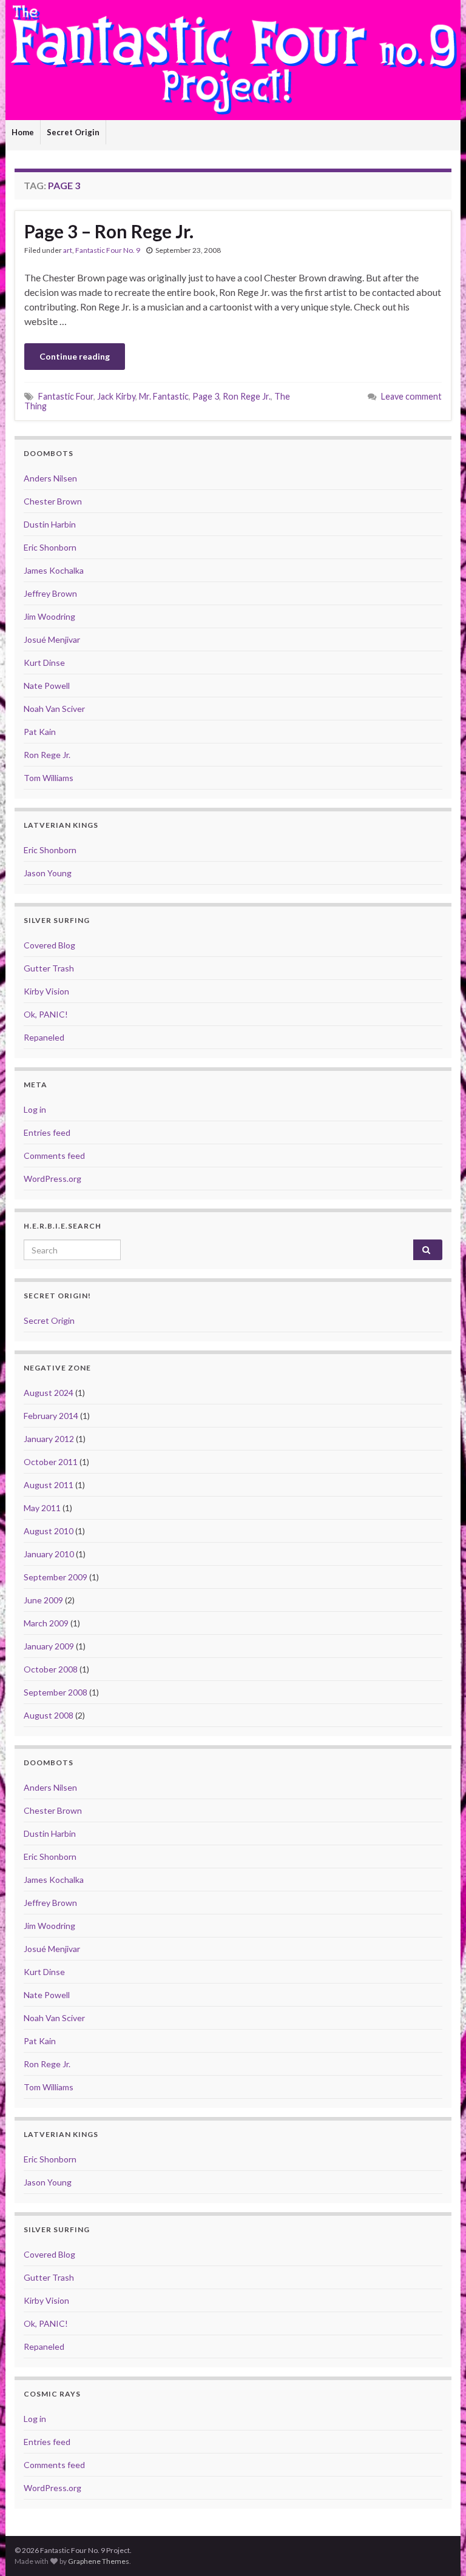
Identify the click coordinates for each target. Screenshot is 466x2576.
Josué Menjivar (52, 639)
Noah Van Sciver (54, 709)
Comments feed (54, 1156)
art (68, 250)
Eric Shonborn (50, 547)
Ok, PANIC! (46, 1014)
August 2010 (49, 1531)
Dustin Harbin (50, 524)
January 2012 (49, 1439)
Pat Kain (40, 732)
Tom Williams (49, 778)
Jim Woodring (49, 616)
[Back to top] (439, 2549)
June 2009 (43, 1600)
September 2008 (56, 1692)
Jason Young (48, 873)
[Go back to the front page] (233, 60)
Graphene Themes (99, 2561)
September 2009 (56, 1577)
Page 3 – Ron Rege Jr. (109, 231)
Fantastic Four (66, 396)
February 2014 (51, 1416)
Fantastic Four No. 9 (108, 250)
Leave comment (411, 396)
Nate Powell (47, 686)
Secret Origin (73, 132)
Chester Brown (53, 501)
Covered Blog (49, 945)
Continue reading (75, 356)
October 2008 (51, 1669)
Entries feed (47, 1132)
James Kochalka (54, 570)
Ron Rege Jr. (247, 396)
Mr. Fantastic (164, 396)
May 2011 (42, 1508)
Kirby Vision (46, 991)
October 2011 (51, 1462)
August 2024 (49, 1393)
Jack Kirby (116, 396)
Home (23, 132)
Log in (35, 1109)
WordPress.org (52, 1179)
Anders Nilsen (50, 478)
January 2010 (49, 1554)
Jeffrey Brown (50, 593)
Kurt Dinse (44, 662)
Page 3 (206, 396)
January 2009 (49, 1646)
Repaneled (44, 1037)
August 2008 (49, 1715)
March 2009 (46, 1623)
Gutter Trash (49, 968)
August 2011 (49, 1485)
